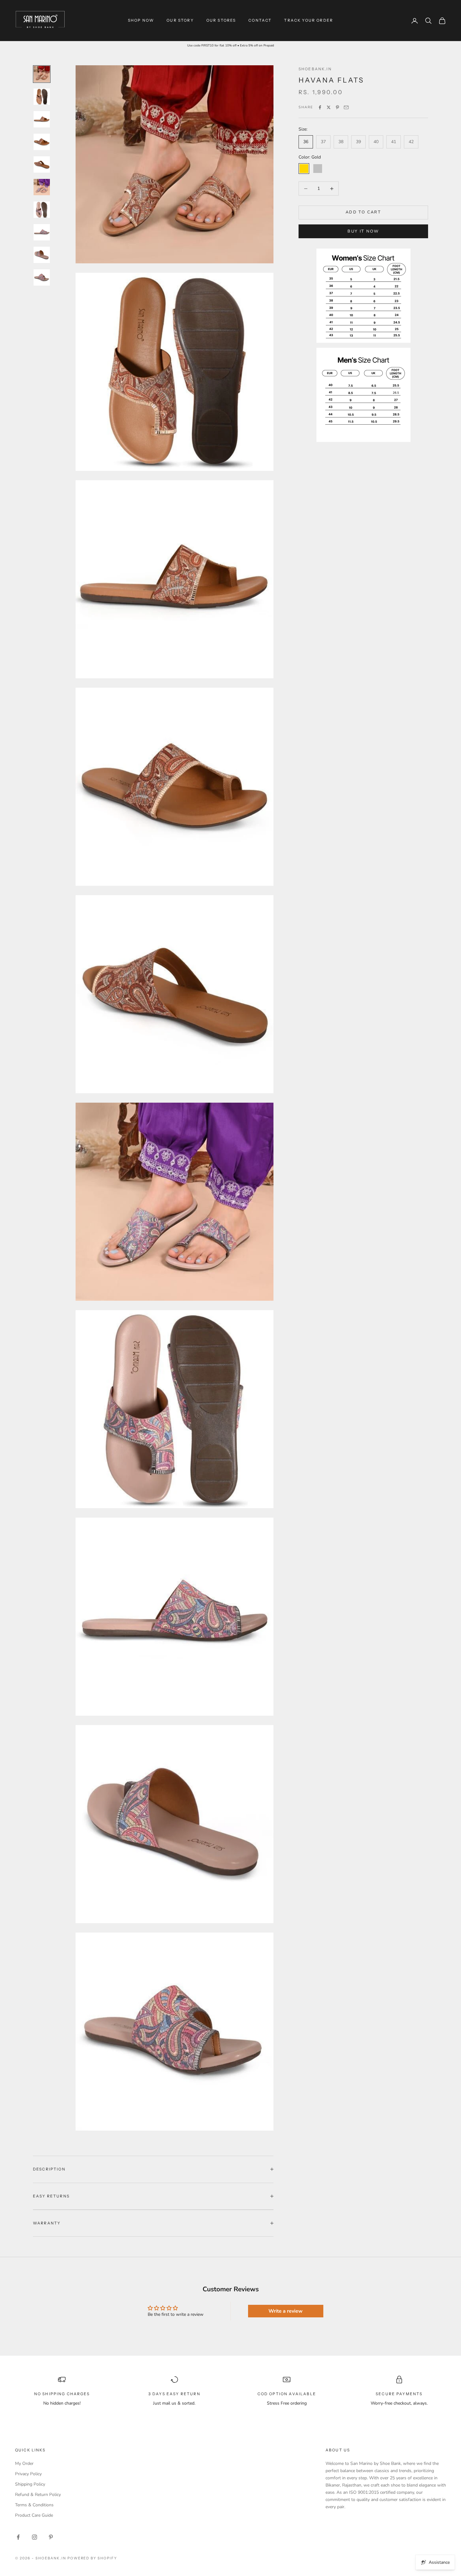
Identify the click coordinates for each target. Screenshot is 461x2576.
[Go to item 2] (42, 97)
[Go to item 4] (42, 142)
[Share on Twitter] (329, 107)
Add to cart (363, 212)
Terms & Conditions (34, 2505)
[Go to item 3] (42, 119)
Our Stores (221, 20)
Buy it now (363, 231)
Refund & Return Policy (38, 2495)
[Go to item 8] (42, 232)
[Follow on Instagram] (34, 2537)
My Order (24, 2463)
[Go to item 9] (42, 255)
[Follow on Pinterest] (51, 2537)
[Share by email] (346, 107)
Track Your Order (309, 20)
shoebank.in (315, 69)
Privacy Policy (28, 2474)
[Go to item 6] (42, 187)
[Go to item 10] (42, 277)
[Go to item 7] (42, 210)
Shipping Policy (30, 2484)
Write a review (286, 2311)
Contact (260, 20)
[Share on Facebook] (320, 107)
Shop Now (141, 20)
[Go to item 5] (42, 164)
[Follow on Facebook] (18, 2537)
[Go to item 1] (42, 74)
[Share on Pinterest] (337, 107)
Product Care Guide (34, 2515)
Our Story (180, 20)
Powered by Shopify (92, 2558)
